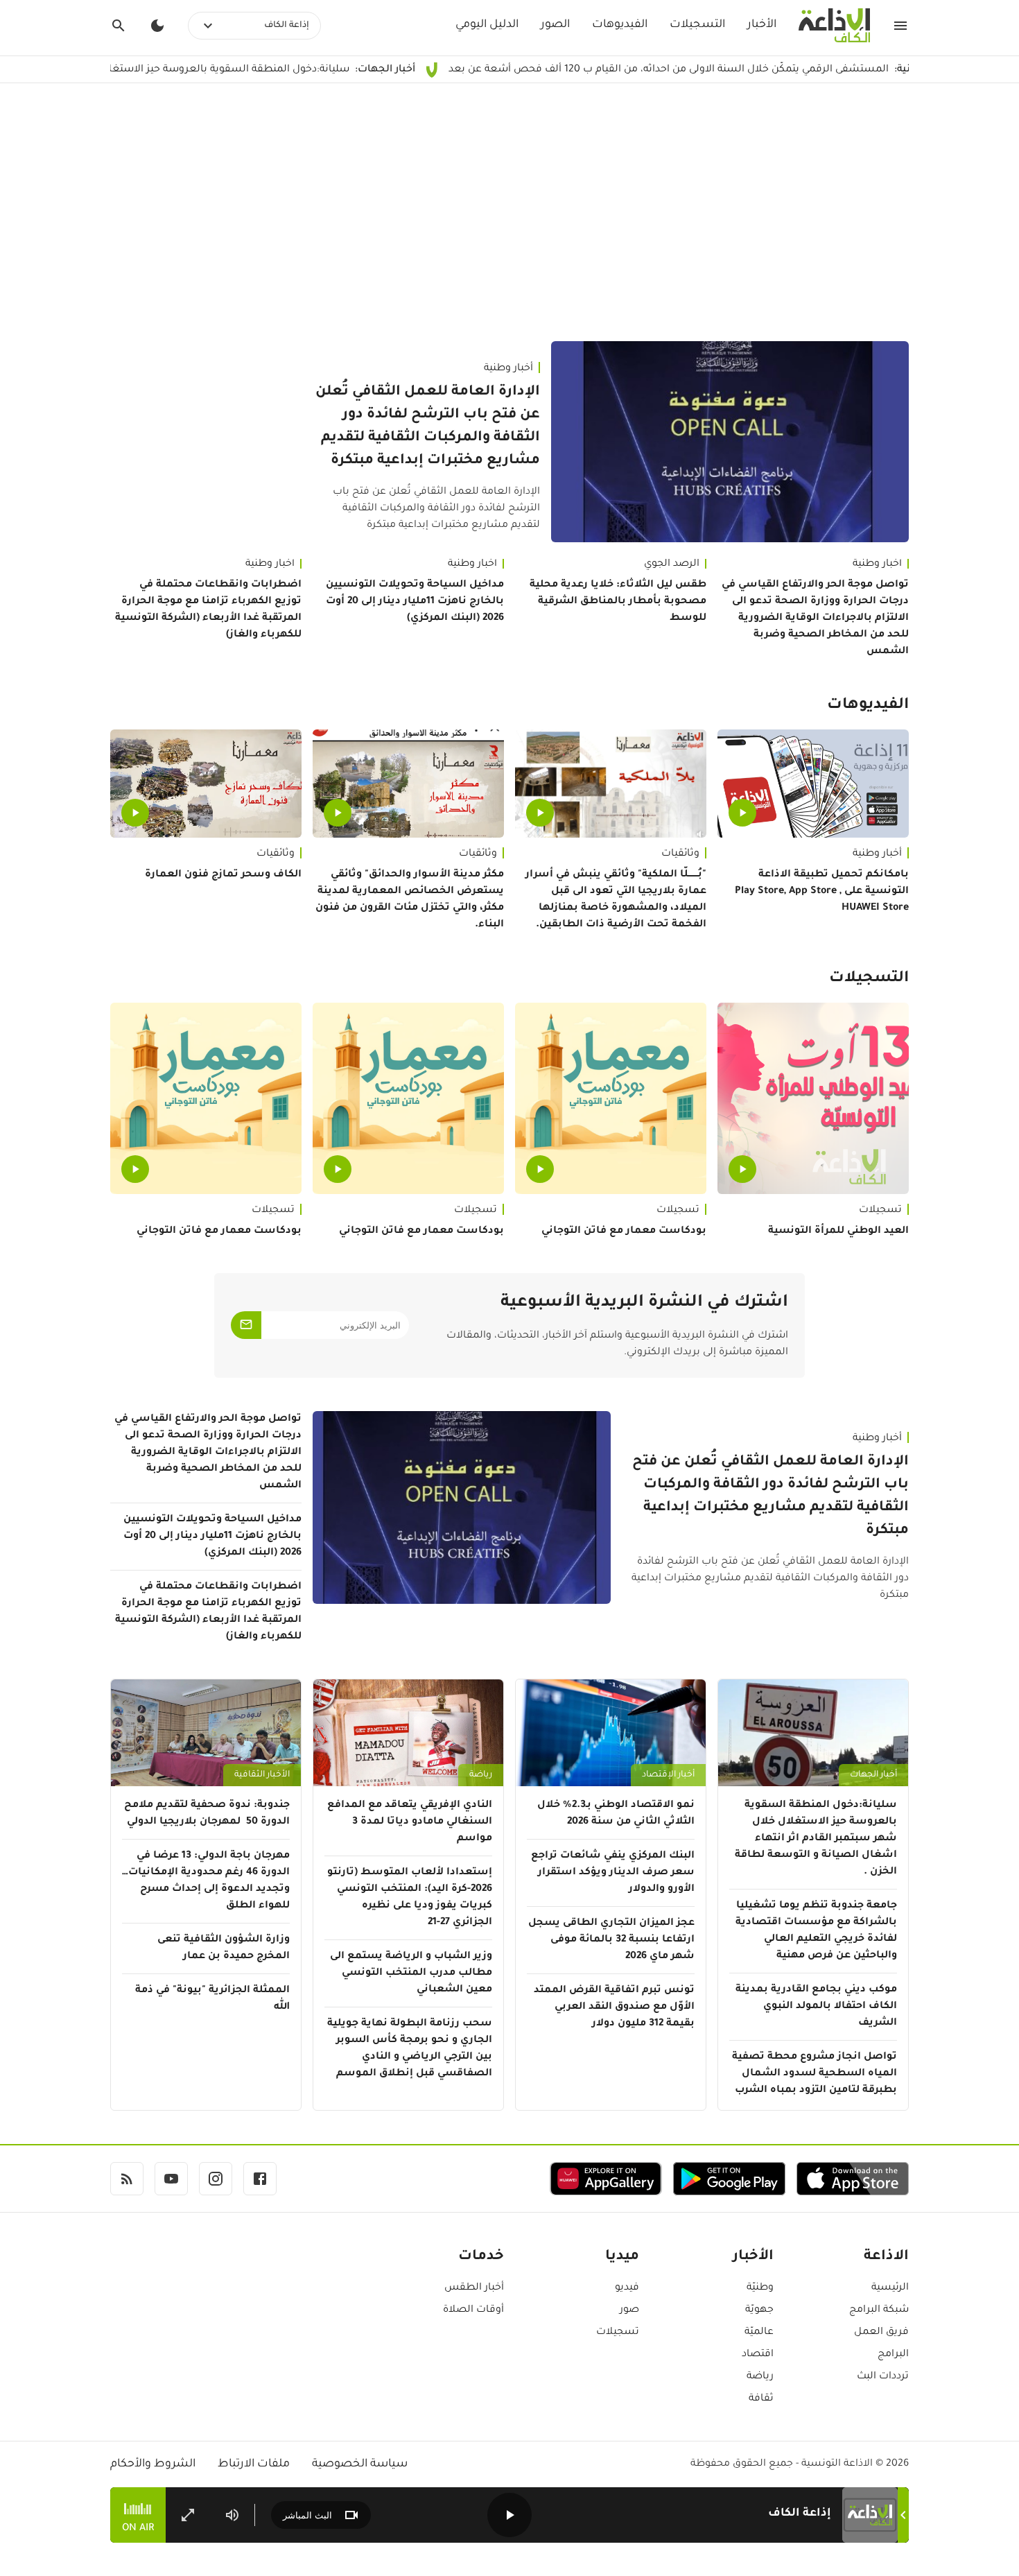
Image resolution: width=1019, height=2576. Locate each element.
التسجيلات (697, 25)
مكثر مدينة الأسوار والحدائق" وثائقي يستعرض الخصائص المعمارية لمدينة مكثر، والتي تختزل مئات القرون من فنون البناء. (410, 900)
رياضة (481, 1775)
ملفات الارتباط (254, 2464)
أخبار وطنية (508, 369)
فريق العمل (881, 2333)
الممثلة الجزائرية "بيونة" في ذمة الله (212, 1999)
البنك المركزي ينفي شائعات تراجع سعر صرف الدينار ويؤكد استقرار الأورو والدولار (613, 1873)
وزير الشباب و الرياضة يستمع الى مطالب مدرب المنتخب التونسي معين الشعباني (411, 1973)
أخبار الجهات (873, 1775)
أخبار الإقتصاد (668, 1775)
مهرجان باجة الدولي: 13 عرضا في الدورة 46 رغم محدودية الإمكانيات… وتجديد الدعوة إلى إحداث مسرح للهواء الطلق (206, 1881)
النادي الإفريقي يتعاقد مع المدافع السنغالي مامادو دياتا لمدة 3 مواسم (410, 1822)
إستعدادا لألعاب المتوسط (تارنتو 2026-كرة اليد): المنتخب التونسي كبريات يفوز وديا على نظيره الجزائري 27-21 (410, 1898)
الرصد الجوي (672, 564)
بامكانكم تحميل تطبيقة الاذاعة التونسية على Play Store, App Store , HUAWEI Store (822, 892)
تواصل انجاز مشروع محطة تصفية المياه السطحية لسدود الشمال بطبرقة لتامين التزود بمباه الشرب (815, 2074)
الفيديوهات (620, 25)
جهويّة (759, 2310)
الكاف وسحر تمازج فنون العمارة (223, 875)
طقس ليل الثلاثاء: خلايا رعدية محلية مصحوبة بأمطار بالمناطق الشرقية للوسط (618, 602)
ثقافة (761, 2399)
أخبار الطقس (474, 2288)
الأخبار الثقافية (262, 1775)
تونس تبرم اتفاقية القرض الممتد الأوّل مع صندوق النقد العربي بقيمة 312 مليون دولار (614, 2007)
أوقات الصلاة (473, 2310)
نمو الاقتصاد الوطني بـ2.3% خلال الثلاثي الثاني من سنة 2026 (616, 1814)
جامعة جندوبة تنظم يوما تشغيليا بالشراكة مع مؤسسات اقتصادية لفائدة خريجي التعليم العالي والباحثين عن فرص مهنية (816, 1931)
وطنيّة (760, 2288)
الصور (555, 25)
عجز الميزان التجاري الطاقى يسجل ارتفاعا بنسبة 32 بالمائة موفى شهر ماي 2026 (611, 1940)
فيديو (627, 2288)
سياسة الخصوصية (360, 2464)
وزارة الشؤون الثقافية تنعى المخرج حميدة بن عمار (224, 1948)
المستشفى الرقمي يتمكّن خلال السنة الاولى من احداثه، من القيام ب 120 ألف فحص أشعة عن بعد (764, 70)
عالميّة (759, 2333)
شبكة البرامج (879, 2310)
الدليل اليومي (487, 25)
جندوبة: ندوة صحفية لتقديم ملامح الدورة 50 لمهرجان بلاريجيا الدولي (207, 1814)
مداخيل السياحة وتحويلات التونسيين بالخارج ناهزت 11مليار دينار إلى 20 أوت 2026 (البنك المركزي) (415, 602)
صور (629, 2310)
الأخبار (762, 25)
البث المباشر (307, 2515)
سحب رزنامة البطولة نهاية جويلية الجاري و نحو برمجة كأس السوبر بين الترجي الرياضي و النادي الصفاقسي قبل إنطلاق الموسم (410, 2049)
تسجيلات (880, 1211)
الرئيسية (890, 2288)
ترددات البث (883, 2377)
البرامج (893, 2355)
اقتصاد (758, 2355)
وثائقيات (680, 854)
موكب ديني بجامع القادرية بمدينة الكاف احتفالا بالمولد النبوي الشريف (816, 2007)
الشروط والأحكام (153, 2464)
